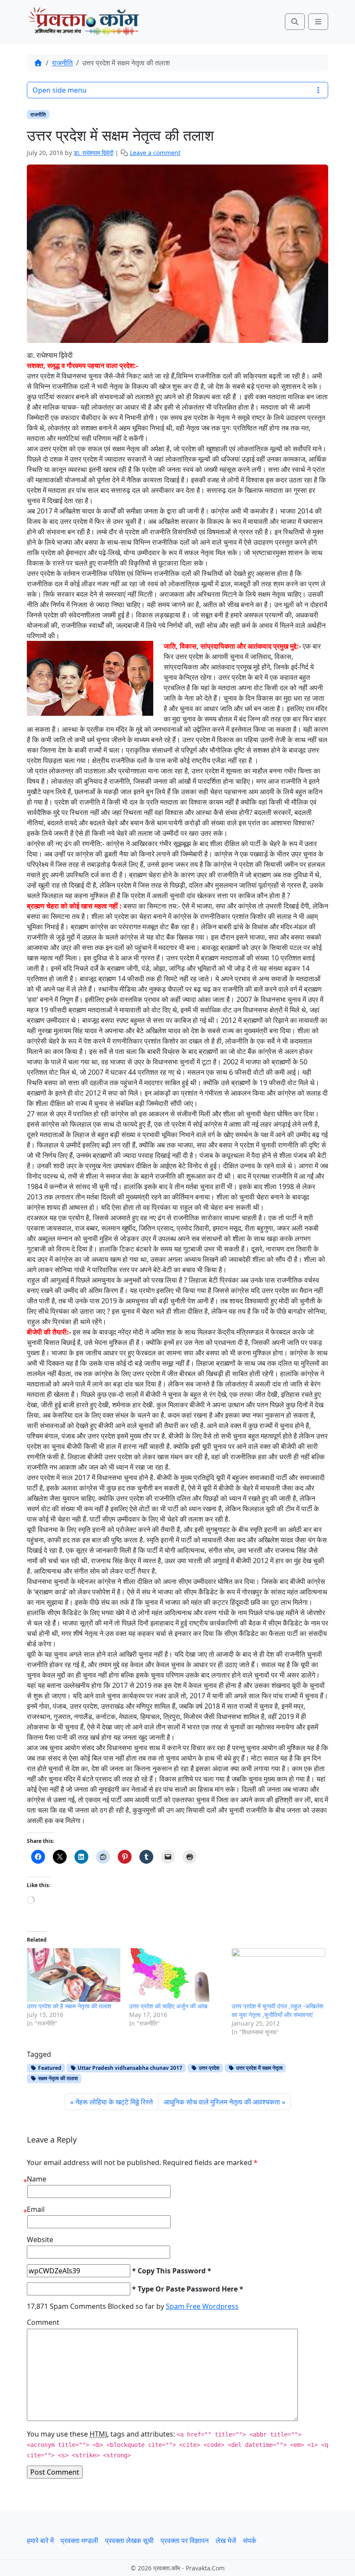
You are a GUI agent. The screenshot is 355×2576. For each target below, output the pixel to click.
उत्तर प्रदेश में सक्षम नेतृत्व (259, 2068)
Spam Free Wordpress (202, 2306)
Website (40, 2240)
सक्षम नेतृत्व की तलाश (57, 2078)
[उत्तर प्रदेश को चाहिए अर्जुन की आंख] (176, 1975)
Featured (49, 2068)
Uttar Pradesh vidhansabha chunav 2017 (129, 2068)
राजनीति (62, 63)
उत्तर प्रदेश (208, 2068)
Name (37, 2179)
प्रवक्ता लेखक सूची (129, 2540)
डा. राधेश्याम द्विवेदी (94, 153)
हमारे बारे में (40, 2540)
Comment (43, 2322)
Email (36, 2209)
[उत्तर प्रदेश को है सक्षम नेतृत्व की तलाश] (74, 1975)
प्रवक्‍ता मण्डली (79, 2540)
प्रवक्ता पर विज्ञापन (185, 2540)
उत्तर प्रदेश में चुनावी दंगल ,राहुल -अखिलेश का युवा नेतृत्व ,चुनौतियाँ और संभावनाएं (278, 2010)
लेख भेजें (226, 2540)
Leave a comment (155, 153)
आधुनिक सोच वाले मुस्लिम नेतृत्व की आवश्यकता (222, 2102)
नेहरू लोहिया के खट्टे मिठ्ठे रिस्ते (114, 2102)
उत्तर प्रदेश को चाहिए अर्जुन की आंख (168, 2006)
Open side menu (60, 90)
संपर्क (250, 2540)
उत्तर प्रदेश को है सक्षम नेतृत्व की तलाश (69, 2006)
